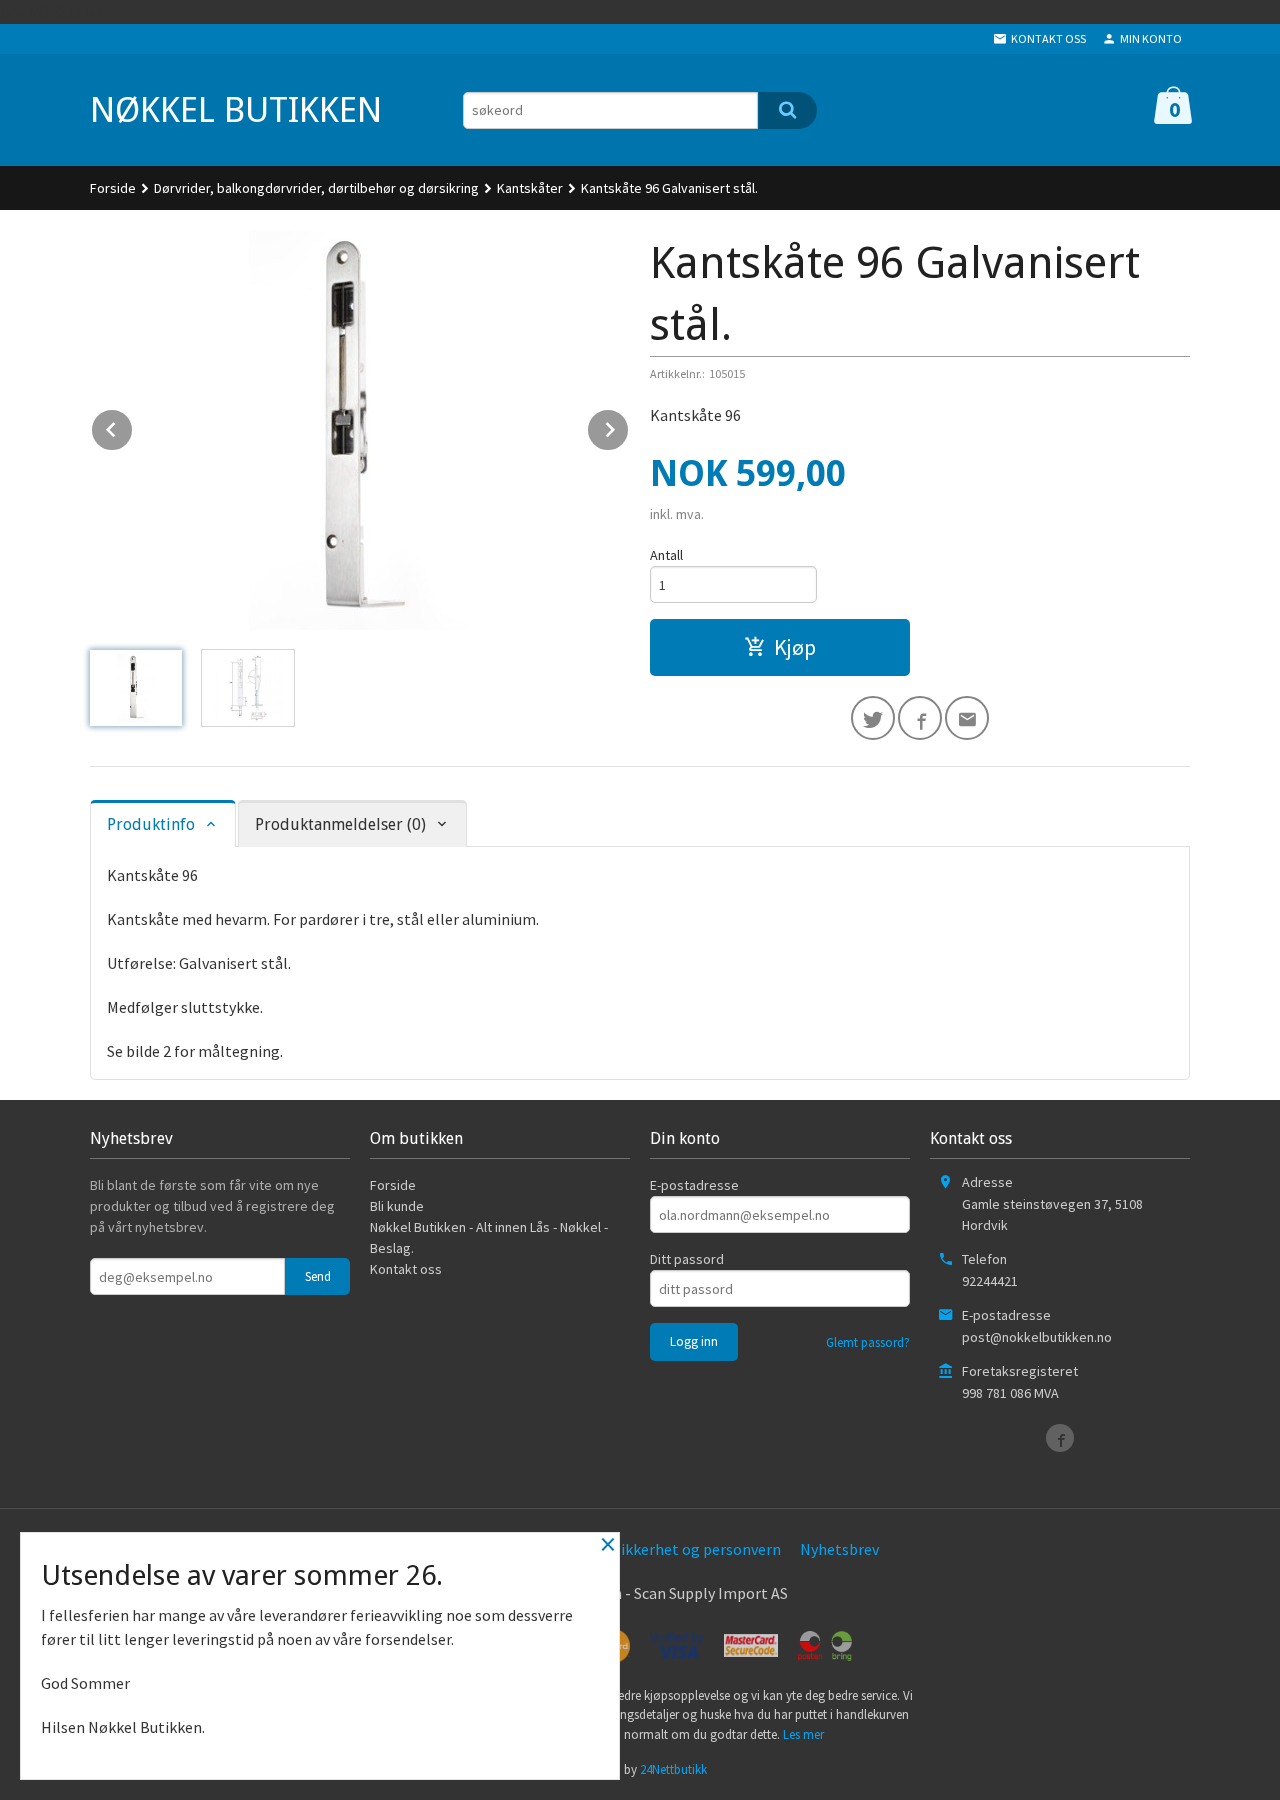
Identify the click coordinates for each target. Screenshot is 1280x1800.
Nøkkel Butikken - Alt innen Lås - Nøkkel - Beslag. (489, 1237)
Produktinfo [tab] (151, 824)
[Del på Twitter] (873, 718)
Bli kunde (397, 1206)
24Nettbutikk (673, 1769)
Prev (133, 426)
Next (629, 426)
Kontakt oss (406, 1269)
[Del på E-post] (967, 718)
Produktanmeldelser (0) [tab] (340, 824)
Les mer (803, 1734)
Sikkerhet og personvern (697, 1549)
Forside (113, 188)
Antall (666, 555)
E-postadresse (694, 1185)
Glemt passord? (868, 1342)
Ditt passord (687, 1259)
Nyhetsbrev (839, 1549)
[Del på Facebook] (920, 718)
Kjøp (795, 647)
